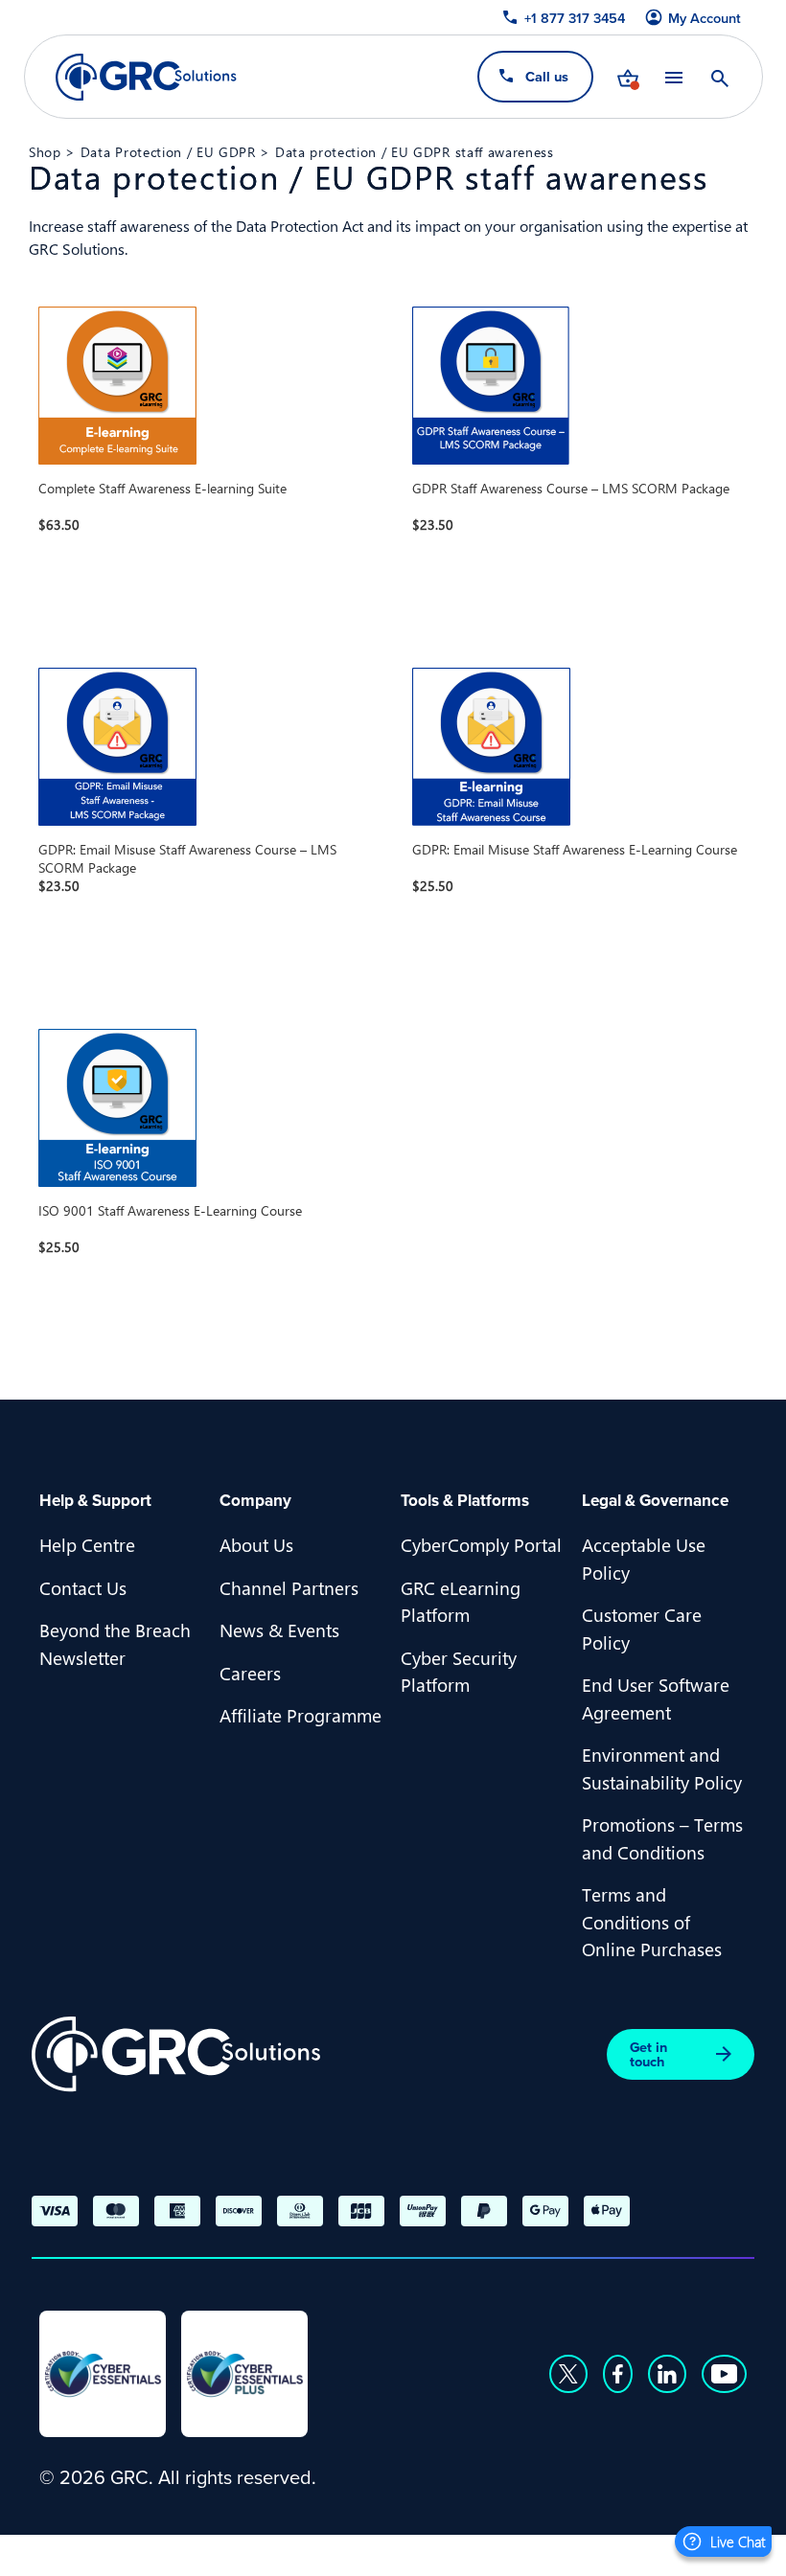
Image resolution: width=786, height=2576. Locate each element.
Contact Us (83, 1587)
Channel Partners (289, 1587)
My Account (704, 18)
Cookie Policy (532, 2553)
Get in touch (648, 2054)
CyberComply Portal (481, 1544)
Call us (546, 76)
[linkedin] (667, 2374)
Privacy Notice (397, 2553)
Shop (45, 151)
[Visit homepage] (146, 77)
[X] (568, 2374)
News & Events (279, 1630)
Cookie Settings (671, 2553)
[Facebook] (618, 2374)
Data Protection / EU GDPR (168, 151)
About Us (256, 1544)
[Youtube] (725, 2374)
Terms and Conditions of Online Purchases (652, 1921)
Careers (250, 1673)
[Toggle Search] (719, 77)
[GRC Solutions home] (176, 2054)
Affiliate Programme (301, 1715)
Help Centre (87, 1544)
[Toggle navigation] (673, 77)
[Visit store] (627, 77)
